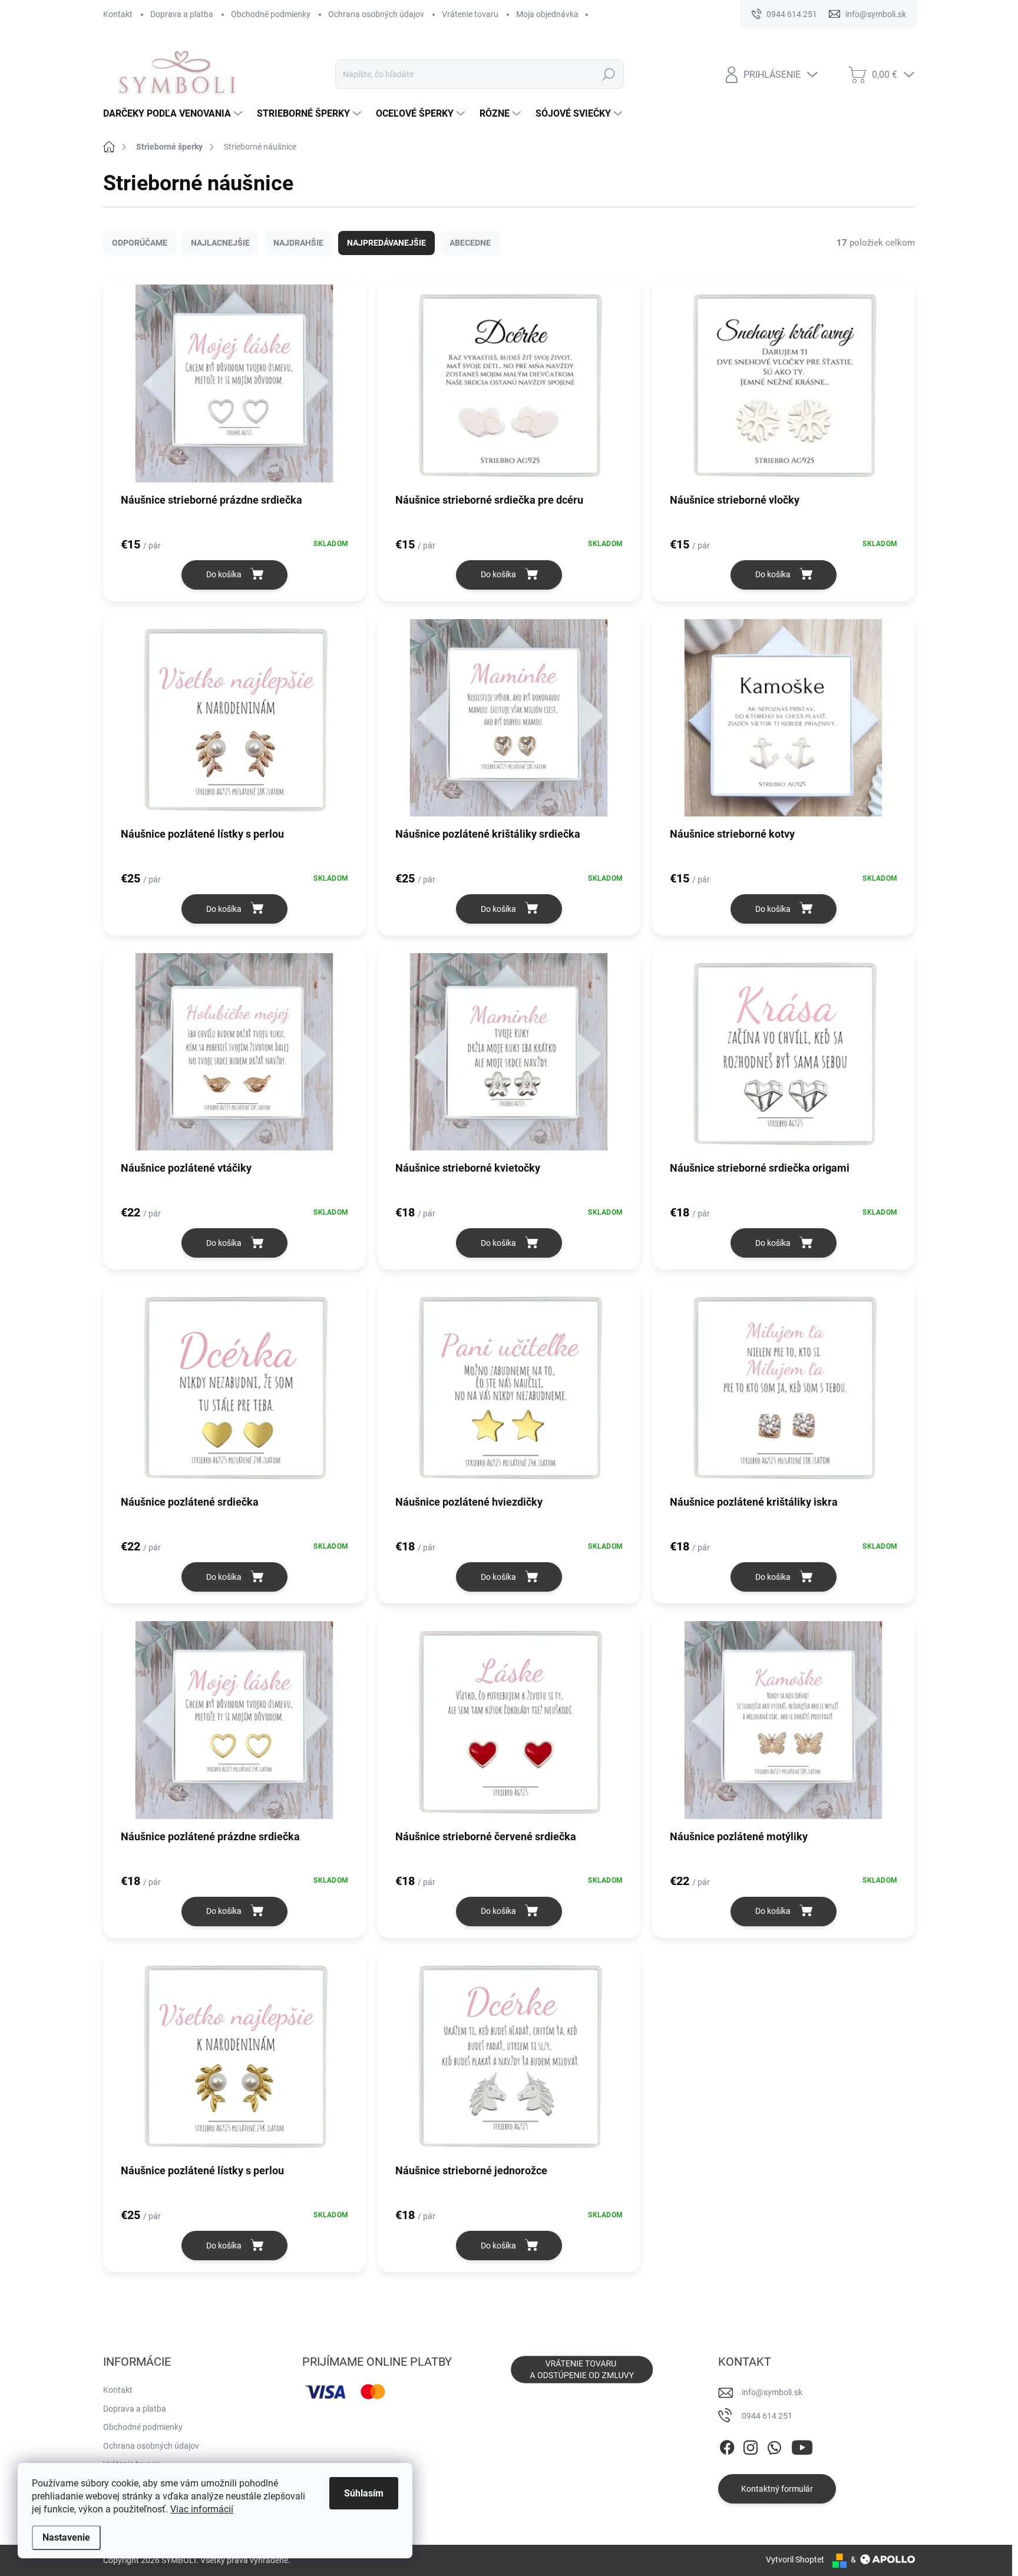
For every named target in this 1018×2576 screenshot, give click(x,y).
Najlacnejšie (220, 243)
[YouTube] (802, 2445)
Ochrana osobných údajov (376, 14)
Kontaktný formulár (777, 2489)
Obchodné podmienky (271, 14)
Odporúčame (140, 243)
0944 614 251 (767, 2416)
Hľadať (608, 74)
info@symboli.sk (772, 2392)
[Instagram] (751, 2445)
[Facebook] (727, 2445)
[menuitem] (174, 114)
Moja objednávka (547, 14)
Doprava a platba (182, 14)
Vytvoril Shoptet (795, 2560)
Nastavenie (66, 2537)
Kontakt (118, 14)
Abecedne (470, 243)
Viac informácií (202, 2509)
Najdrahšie (298, 243)
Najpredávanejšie (386, 243)
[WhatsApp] (774, 2445)
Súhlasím (364, 2493)
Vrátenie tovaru (470, 14)
